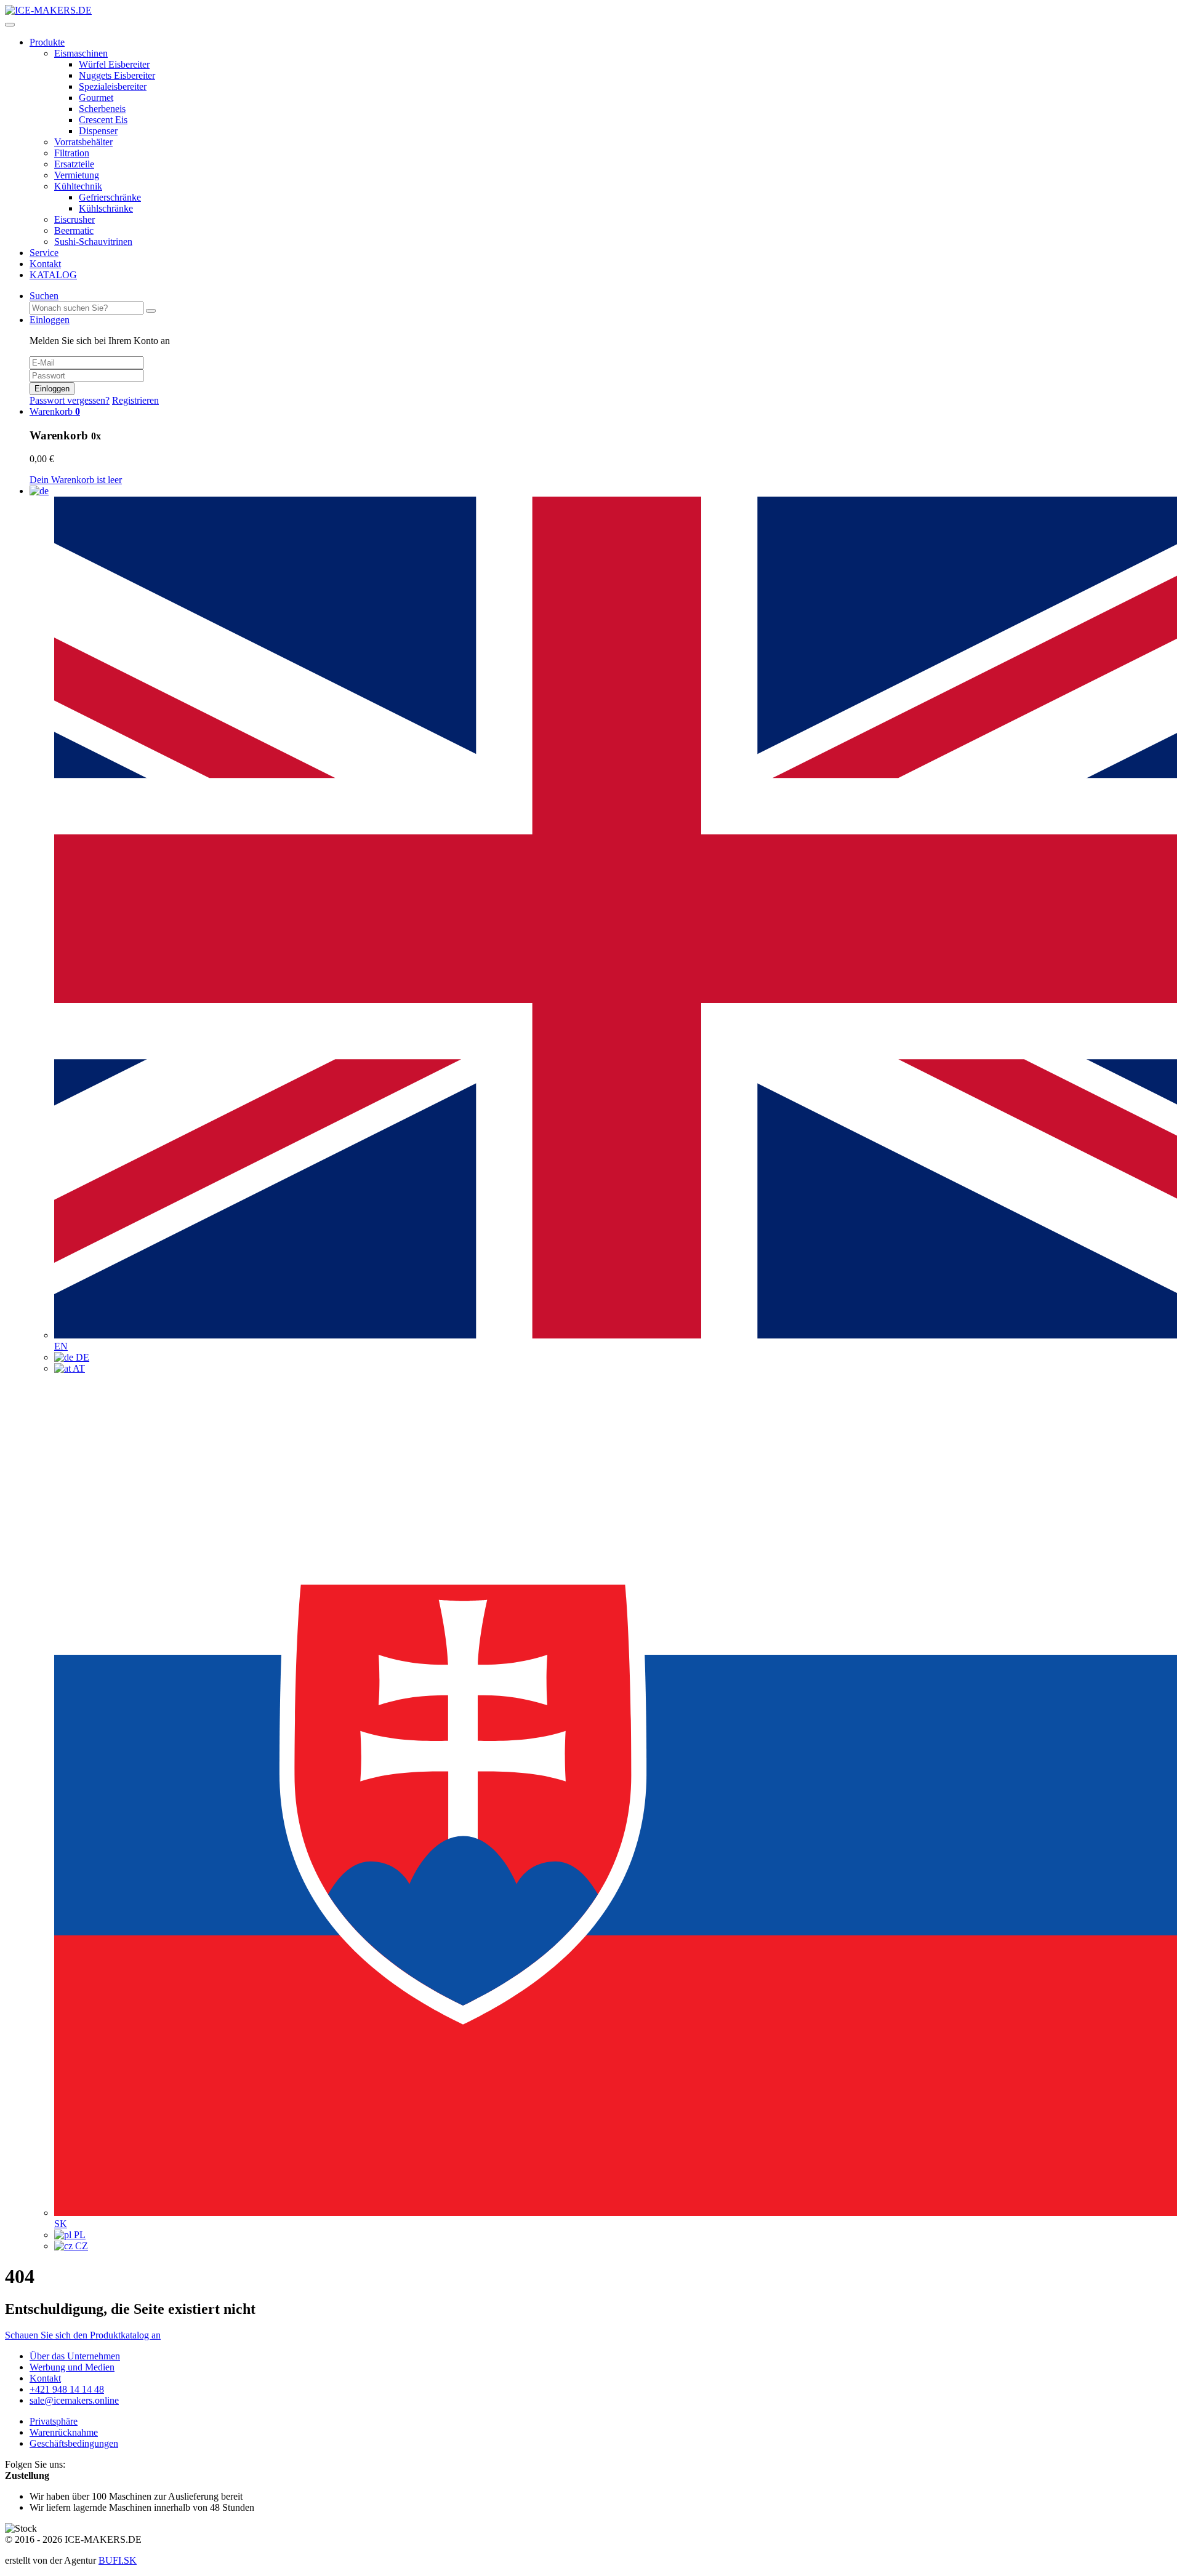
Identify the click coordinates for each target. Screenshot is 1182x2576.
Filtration (72, 153)
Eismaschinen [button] (81, 53)
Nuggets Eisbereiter (117, 75)
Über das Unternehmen (75, 2356)
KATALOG (53, 275)
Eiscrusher (74, 219)
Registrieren (135, 400)
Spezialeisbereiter (113, 86)
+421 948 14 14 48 (67, 2389)
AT (78, 1368)
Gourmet (96, 98)
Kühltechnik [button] (78, 186)
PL (78, 2235)
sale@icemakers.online (74, 2400)
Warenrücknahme (64, 2432)
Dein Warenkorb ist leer (76, 480)
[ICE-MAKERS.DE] (48, 10)
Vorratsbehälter (83, 142)
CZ (80, 2246)
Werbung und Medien (72, 2367)
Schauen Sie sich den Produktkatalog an (83, 2335)
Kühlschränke (106, 208)
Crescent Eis (103, 120)
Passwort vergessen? (70, 400)
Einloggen (52, 389)
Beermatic (74, 230)
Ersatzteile (74, 164)
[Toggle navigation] (10, 25)
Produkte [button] (47, 42)
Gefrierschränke (110, 197)
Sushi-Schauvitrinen (93, 242)
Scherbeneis (102, 109)
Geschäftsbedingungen (74, 2443)
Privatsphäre (54, 2421)
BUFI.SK (118, 2560)
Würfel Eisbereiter (114, 64)
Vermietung (77, 175)
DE (81, 1357)
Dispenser (98, 131)
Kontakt (45, 264)
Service (44, 253)
